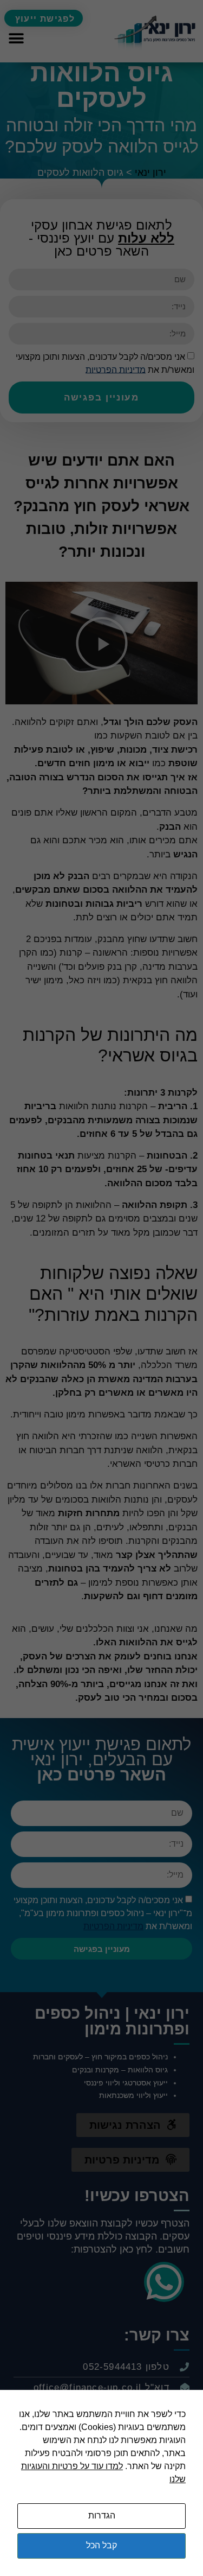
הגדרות (102, 2515)
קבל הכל (101, 2545)
